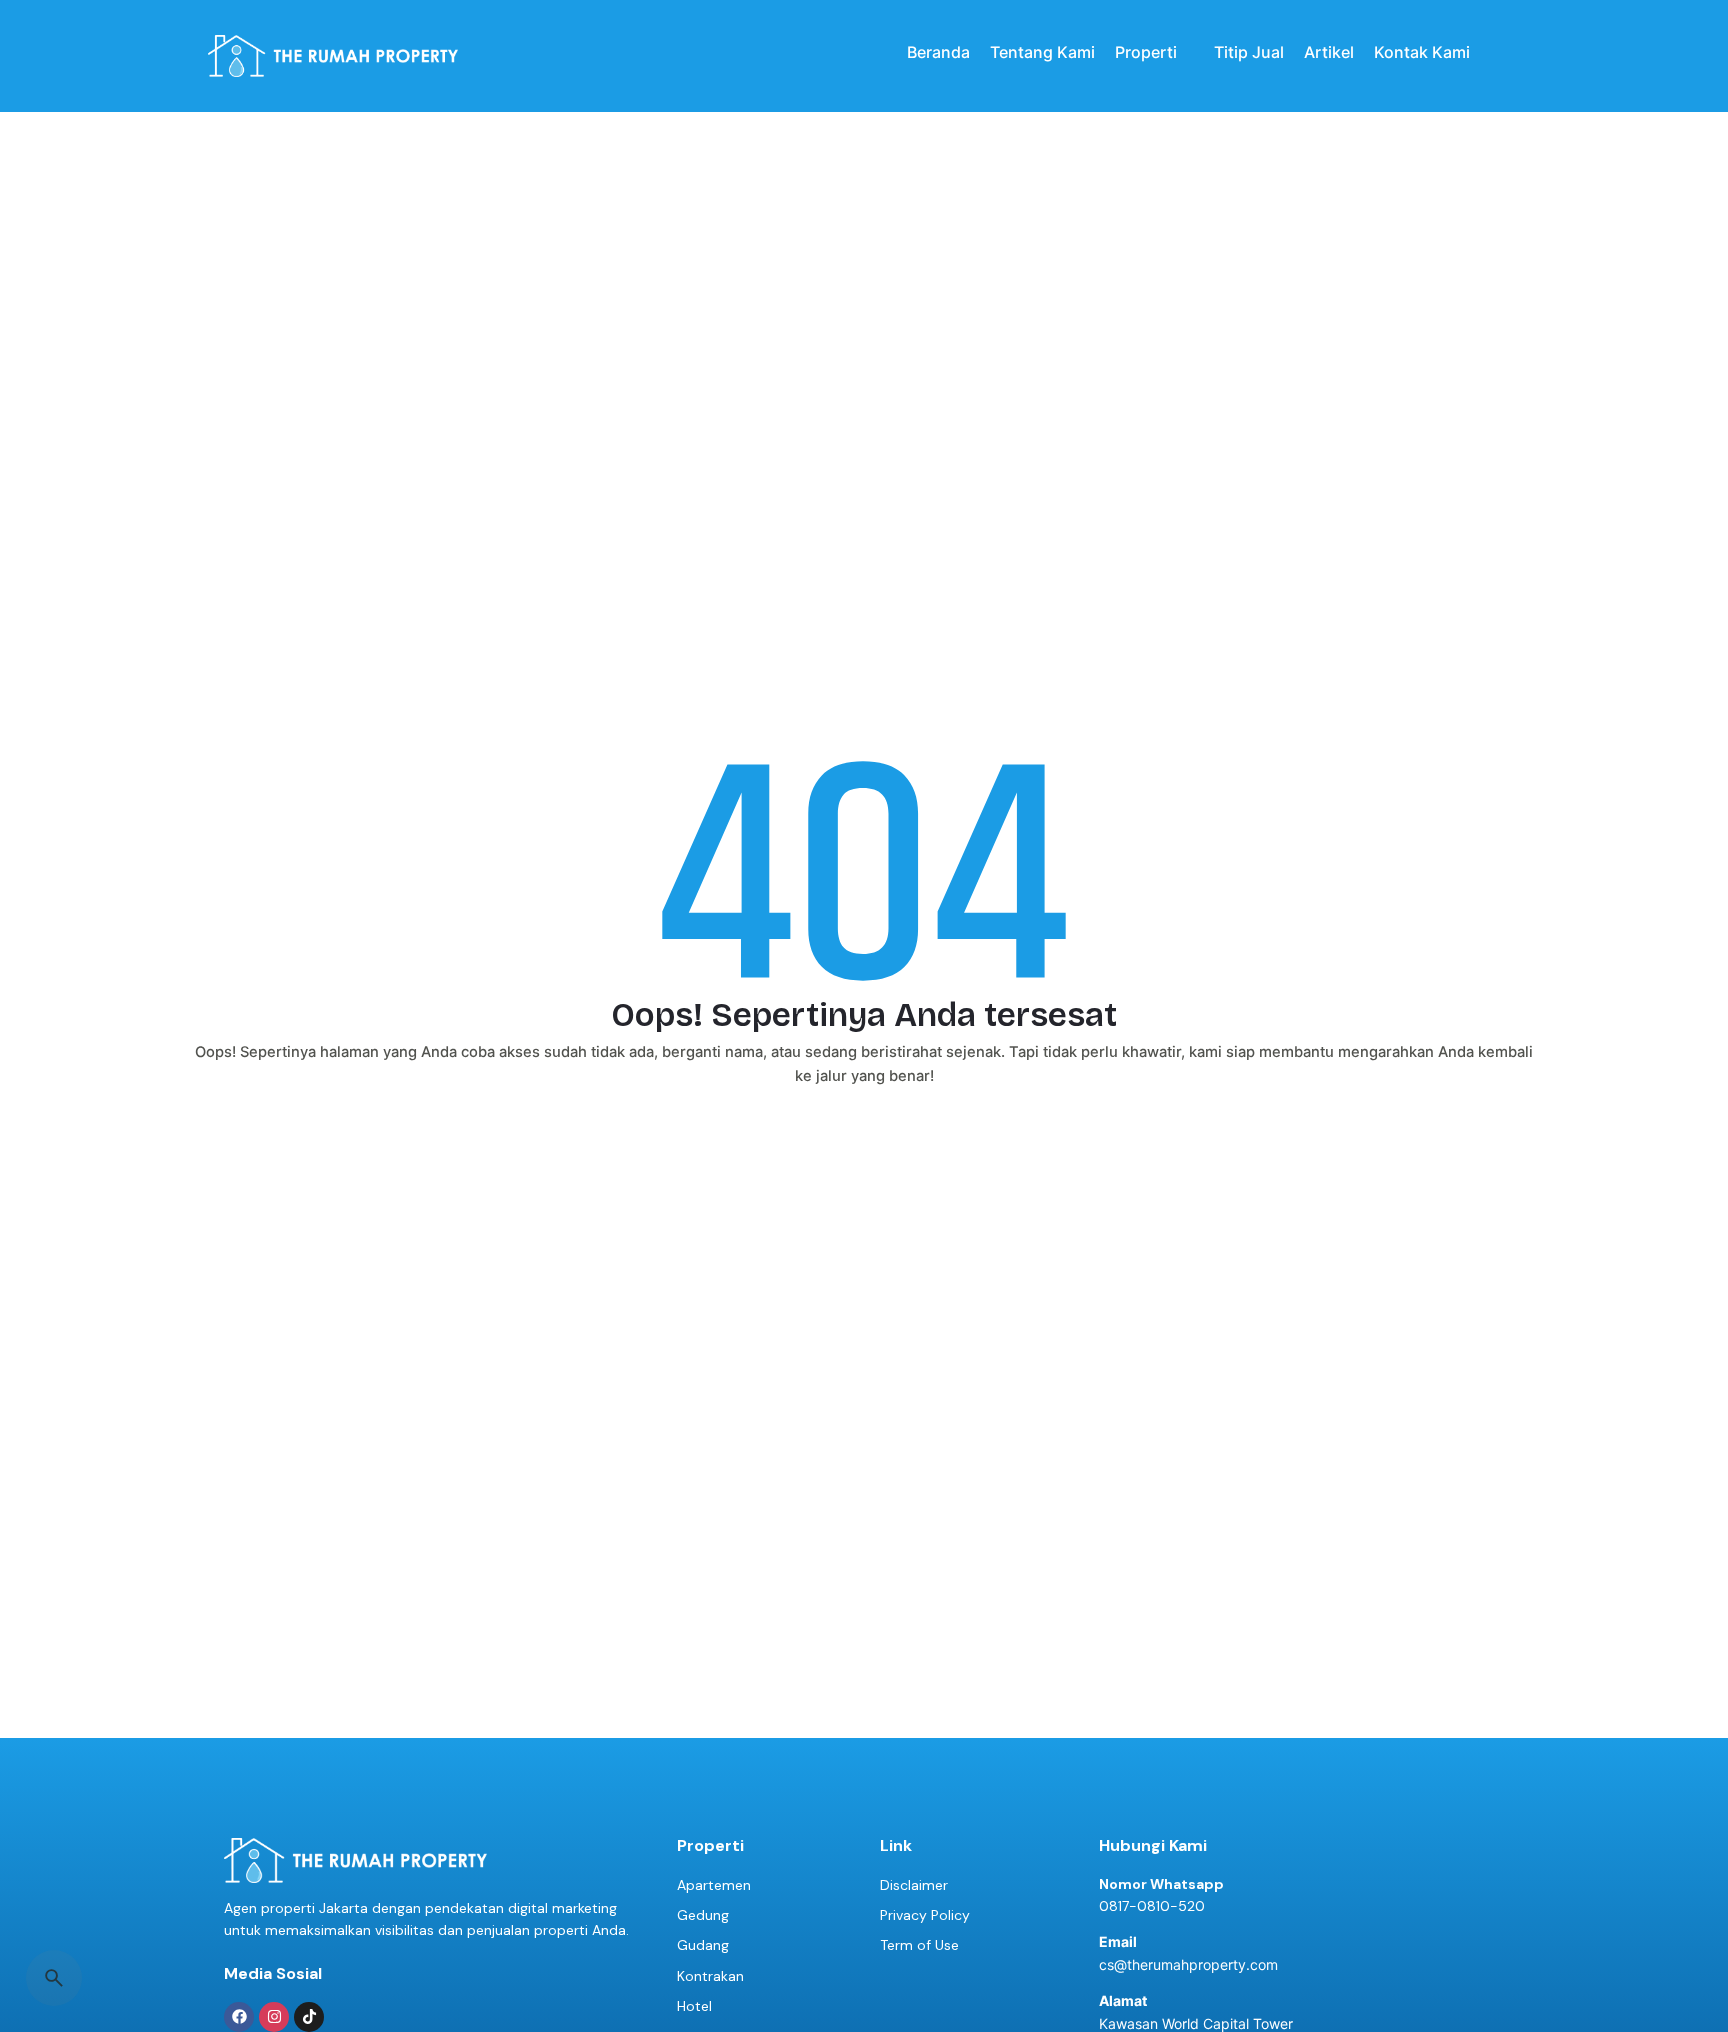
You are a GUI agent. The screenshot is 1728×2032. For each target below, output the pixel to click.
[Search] (54, 1978)
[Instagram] (274, 2017)
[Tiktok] (309, 2017)
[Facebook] (239, 2017)
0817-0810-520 (1152, 1906)
